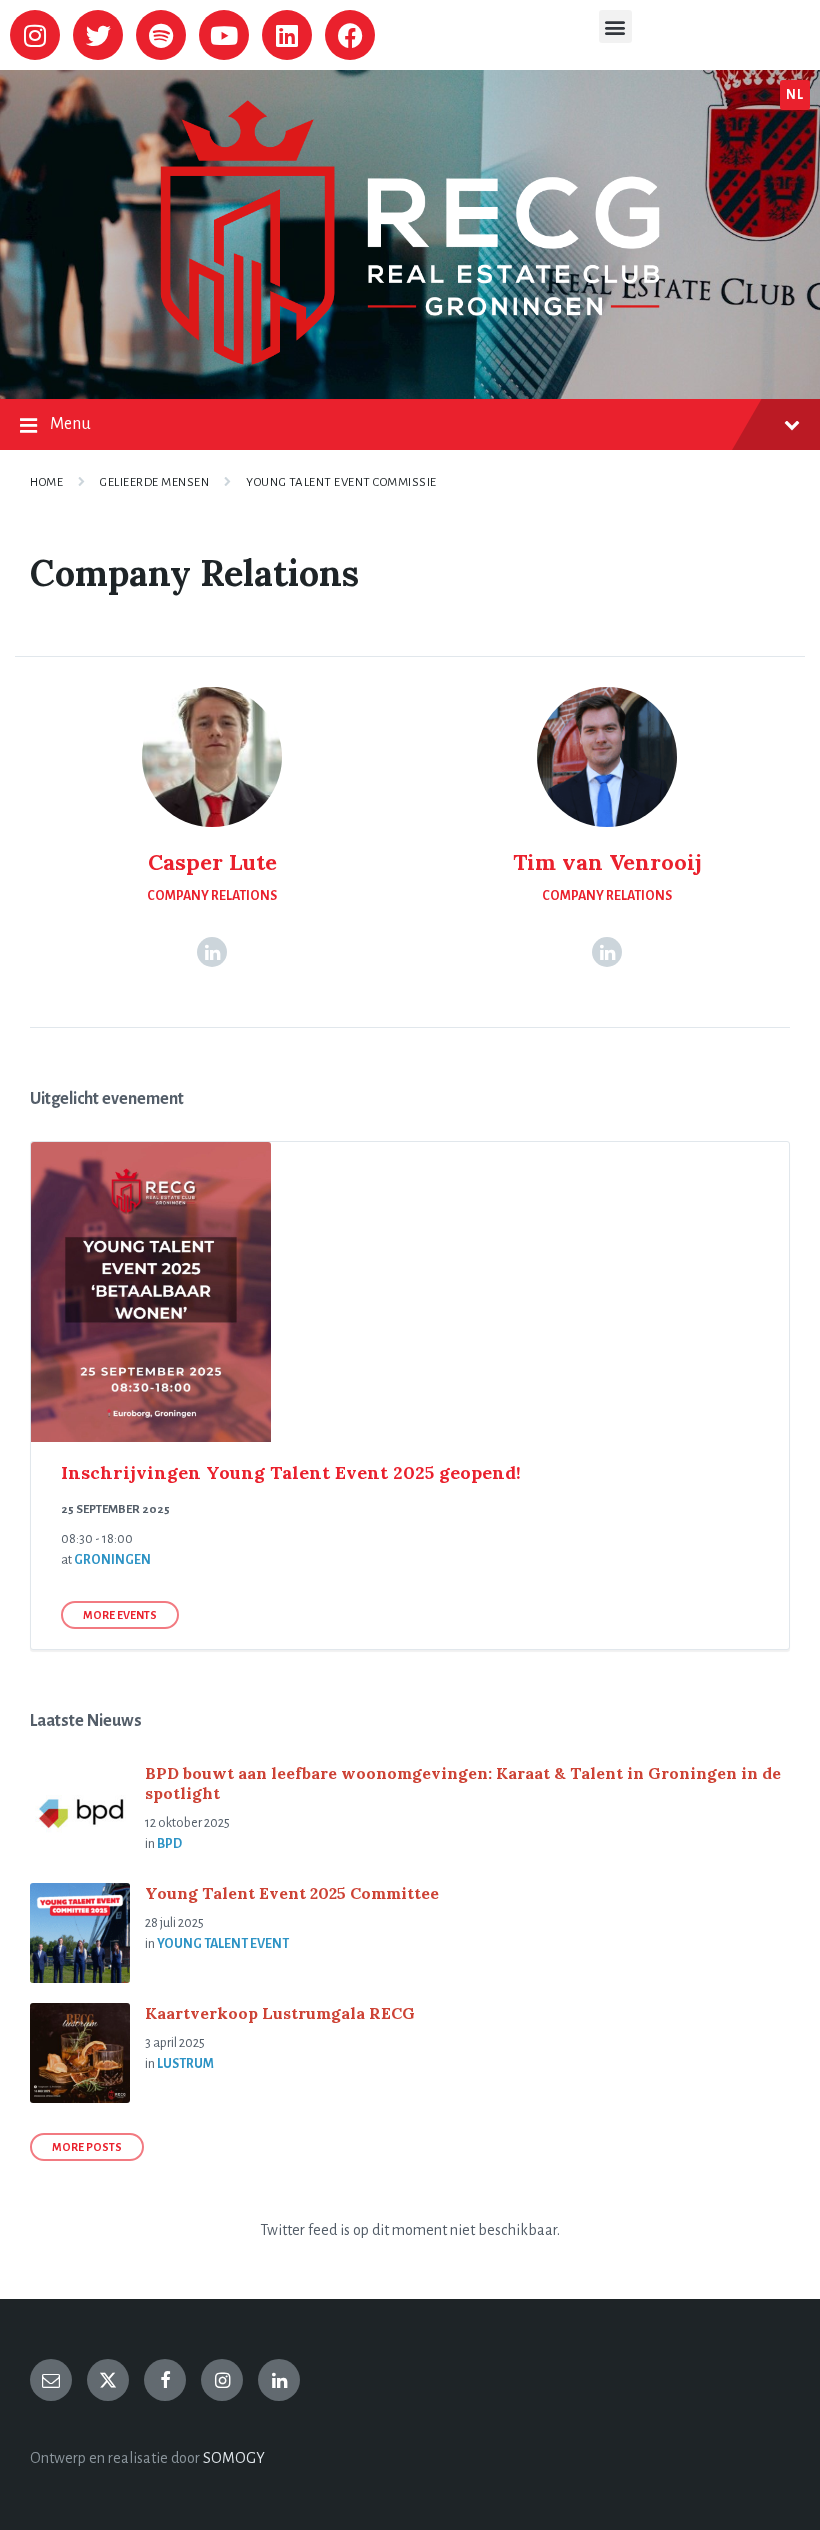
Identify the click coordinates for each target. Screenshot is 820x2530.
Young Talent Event (223, 1944)
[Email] (51, 2380)
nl (794, 95)
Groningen (112, 1560)
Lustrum (185, 2064)
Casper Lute (212, 862)
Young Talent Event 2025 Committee (292, 1893)
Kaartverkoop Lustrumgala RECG (280, 2013)
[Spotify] (161, 35)
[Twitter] (98, 35)
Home (46, 482)
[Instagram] (35, 35)
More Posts (87, 2147)
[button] (615, 26)
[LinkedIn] (212, 952)
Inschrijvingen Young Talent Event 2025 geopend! (291, 1472)
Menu (70, 424)
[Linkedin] (287, 35)
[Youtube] (224, 35)
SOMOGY (234, 2458)
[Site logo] (410, 360)
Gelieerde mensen (154, 482)
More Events (120, 1615)
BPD (169, 1844)
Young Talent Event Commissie (341, 482)
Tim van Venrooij (607, 862)
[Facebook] (350, 35)
